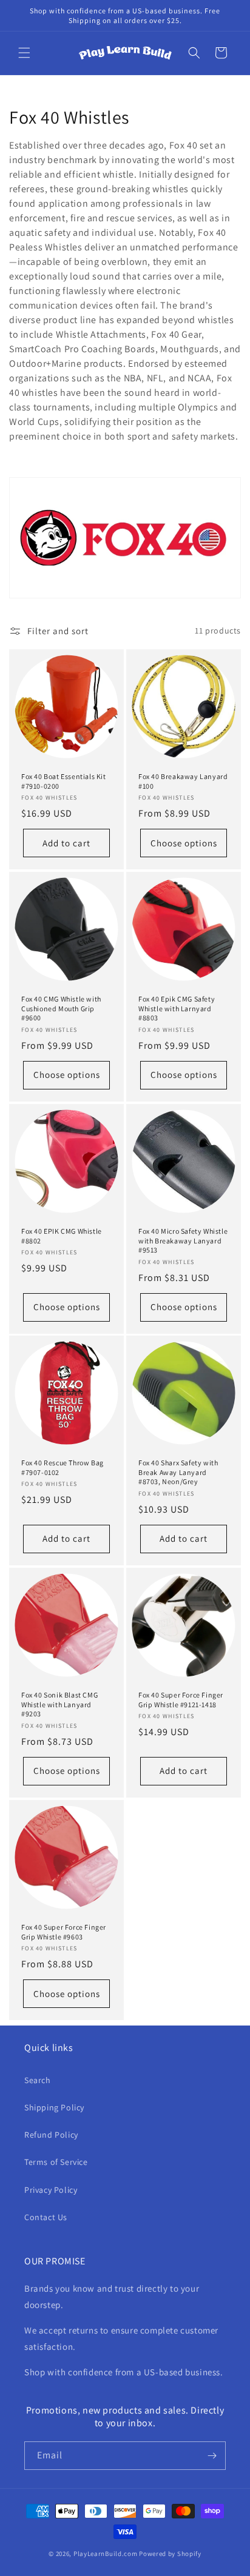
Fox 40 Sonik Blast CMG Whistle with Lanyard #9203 (59, 1704)
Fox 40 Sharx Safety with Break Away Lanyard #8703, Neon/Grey (178, 1472)
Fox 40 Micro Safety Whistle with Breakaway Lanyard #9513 (183, 1240)
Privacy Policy (51, 2190)
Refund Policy (51, 2135)
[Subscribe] (212, 2456)
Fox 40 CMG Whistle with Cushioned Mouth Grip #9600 (61, 1008)
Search (38, 2080)
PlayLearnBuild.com (106, 2554)
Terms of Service (56, 2162)
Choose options (184, 842)
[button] (24, 53)
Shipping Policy (54, 2107)
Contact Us (46, 2217)
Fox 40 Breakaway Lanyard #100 (183, 781)
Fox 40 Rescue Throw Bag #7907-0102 (62, 1467)
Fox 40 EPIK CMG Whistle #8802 (62, 1236)
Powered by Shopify (170, 2554)
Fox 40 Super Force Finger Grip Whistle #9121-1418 (181, 1700)
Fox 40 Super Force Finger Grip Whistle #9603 (64, 1932)
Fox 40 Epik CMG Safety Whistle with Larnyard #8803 (177, 1008)
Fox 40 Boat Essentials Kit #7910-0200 (64, 781)
